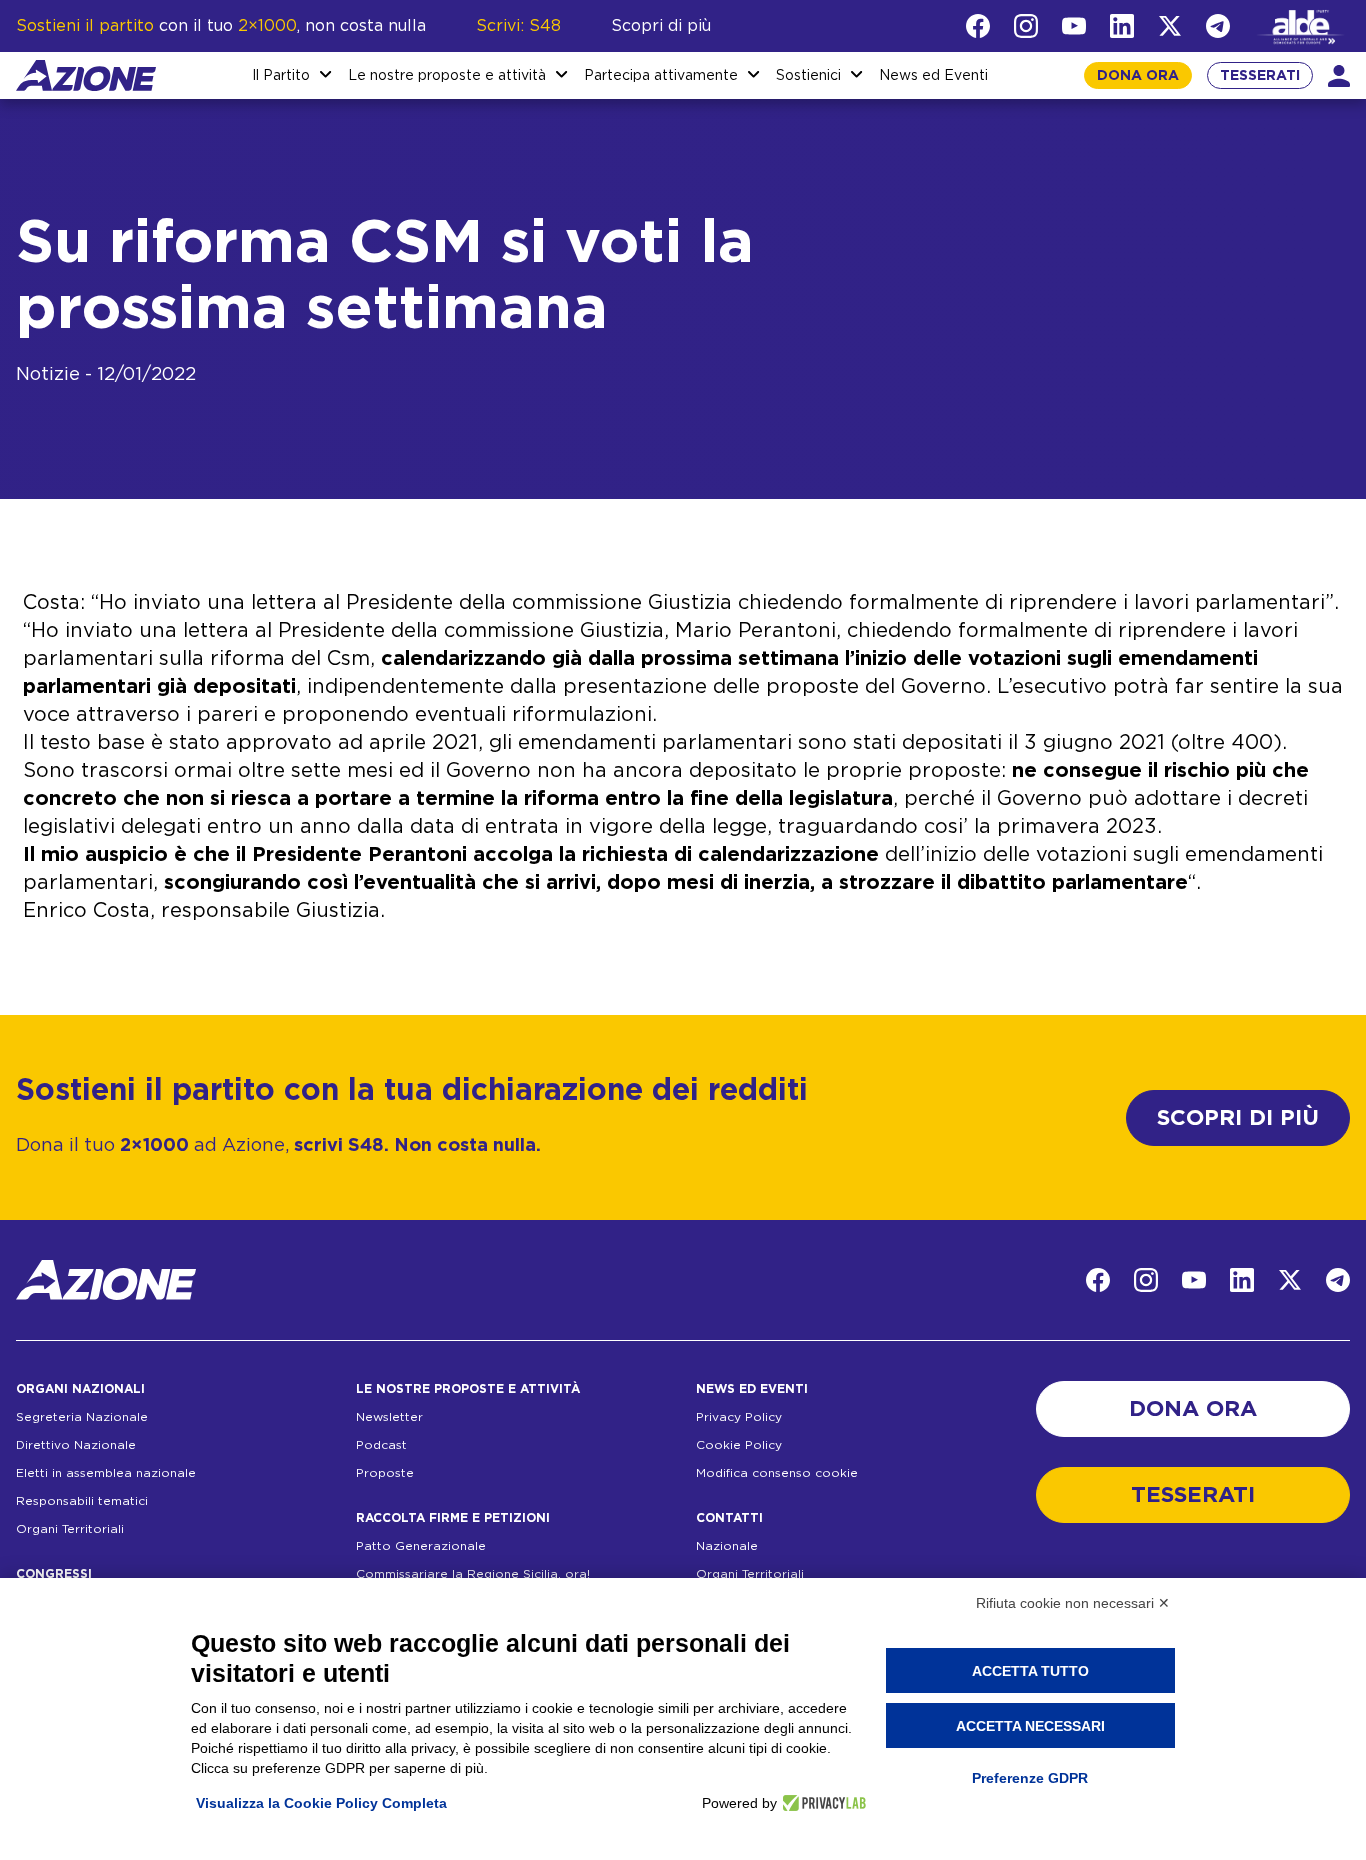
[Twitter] (1170, 26)
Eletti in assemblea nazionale (106, 1473)
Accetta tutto (1030, 1671)
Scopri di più (661, 26)
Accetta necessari (1030, 1726)
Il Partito (281, 76)
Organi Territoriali (70, 1529)
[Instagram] (1026, 26)
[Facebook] (978, 26)
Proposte (385, 1473)
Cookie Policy (739, 1445)
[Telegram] (1218, 26)
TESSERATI (1260, 76)
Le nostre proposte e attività (447, 76)
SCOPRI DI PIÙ (1238, 1118)
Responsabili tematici (82, 1501)
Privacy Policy (739, 1417)
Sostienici (808, 76)
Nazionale (727, 1546)
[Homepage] (86, 75)
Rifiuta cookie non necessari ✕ (1073, 1603)
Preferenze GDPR (1030, 1778)
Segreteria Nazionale (82, 1417)
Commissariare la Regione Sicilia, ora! (473, 1574)
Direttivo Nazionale (76, 1445)
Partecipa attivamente (661, 76)
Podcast (381, 1445)
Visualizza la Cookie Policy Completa (321, 1803)
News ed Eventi (933, 76)
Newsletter (389, 1417)
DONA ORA (1138, 76)
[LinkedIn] (1122, 26)
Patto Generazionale (421, 1546)
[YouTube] (1074, 26)
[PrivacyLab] (821, 1803)
